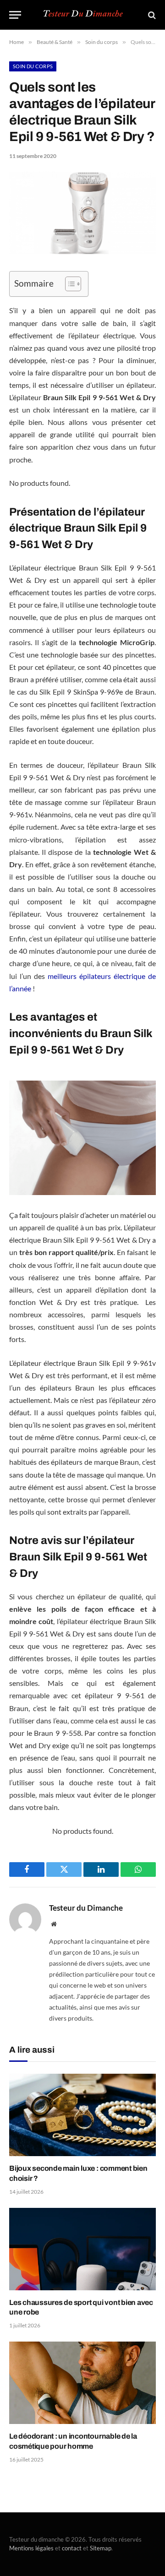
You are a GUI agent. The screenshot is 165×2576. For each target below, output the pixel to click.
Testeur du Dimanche (86, 1908)
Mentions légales (31, 2548)
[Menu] (15, 15)
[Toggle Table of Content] (69, 284)
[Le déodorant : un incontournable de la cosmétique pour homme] (82, 2383)
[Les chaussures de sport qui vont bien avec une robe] (82, 2249)
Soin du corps (33, 66)
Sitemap (101, 2548)
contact (72, 2548)
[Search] (151, 15)
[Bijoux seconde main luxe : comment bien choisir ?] (82, 2115)
